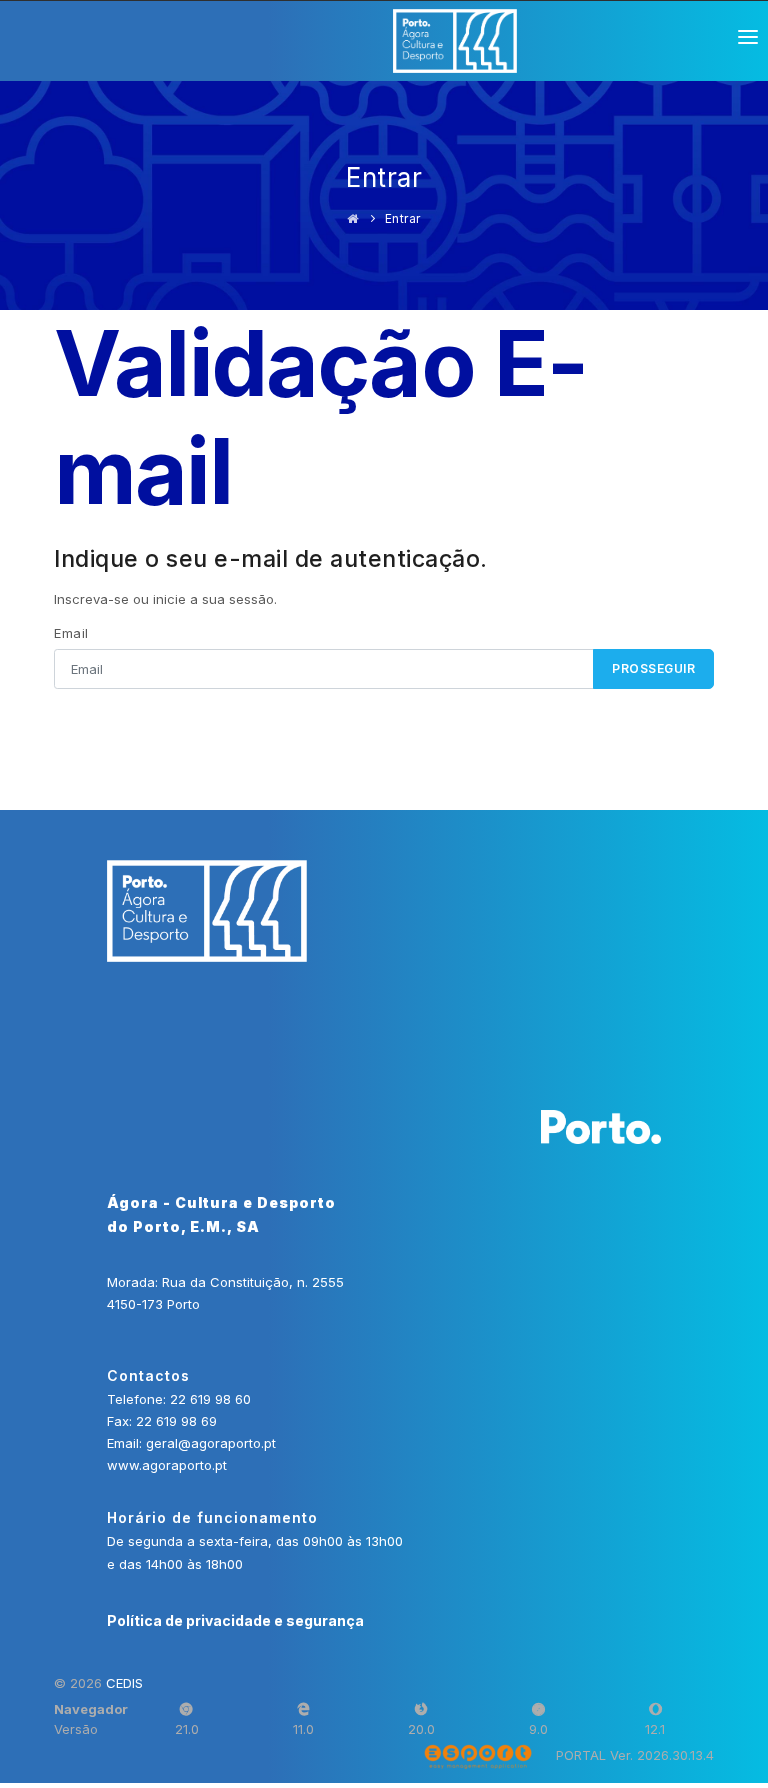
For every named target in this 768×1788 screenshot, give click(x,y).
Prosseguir (653, 668)
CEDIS (124, 1683)
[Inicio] (353, 218)
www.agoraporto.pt (167, 1465)
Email (71, 633)
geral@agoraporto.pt (211, 1443)
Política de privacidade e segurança (235, 1620)
